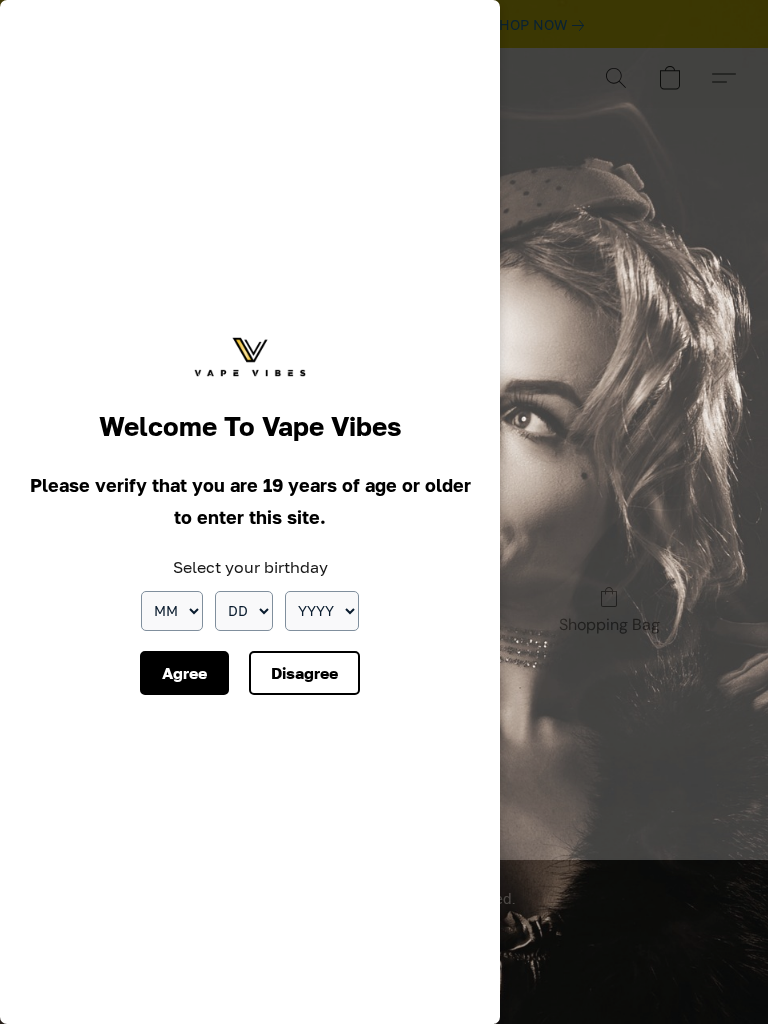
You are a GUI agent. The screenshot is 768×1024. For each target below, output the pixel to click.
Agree (184, 673)
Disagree (304, 673)
